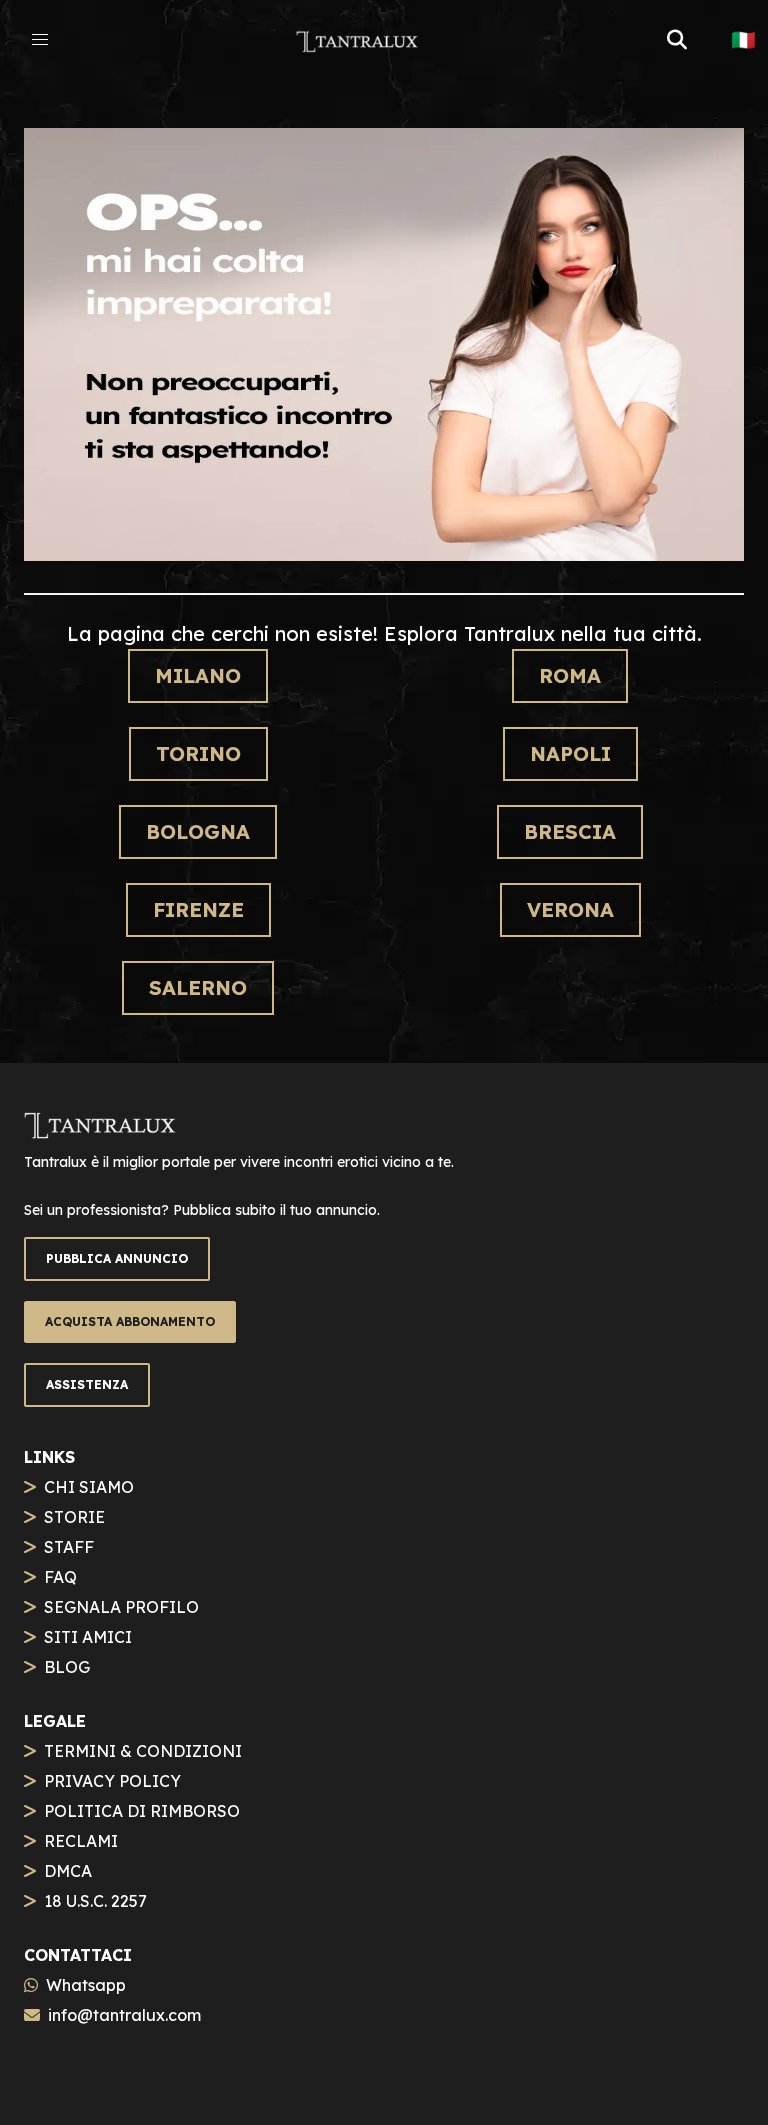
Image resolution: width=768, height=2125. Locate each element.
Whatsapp (86, 1985)
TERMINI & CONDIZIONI (143, 1751)
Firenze (198, 909)
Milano (198, 675)
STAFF (69, 1547)
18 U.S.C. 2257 (95, 1901)
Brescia (570, 831)
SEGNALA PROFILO (121, 1607)
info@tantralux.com (124, 2015)
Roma (570, 675)
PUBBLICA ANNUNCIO (117, 1258)
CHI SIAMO (89, 1487)
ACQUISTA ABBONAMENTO (130, 1321)
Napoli (570, 753)
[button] (40, 40)
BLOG (67, 1667)
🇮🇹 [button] (743, 40)
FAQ (60, 1577)
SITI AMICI (88, 1637)
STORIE (74, 1517)
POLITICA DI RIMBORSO (142, 1811)
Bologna (198, 831)
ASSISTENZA (87, 1384)
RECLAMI (81, 1841)
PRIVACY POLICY (112, 1781)
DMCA (68, 1871)
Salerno (198, 987)
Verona (570, 909)
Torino (198, 753)
